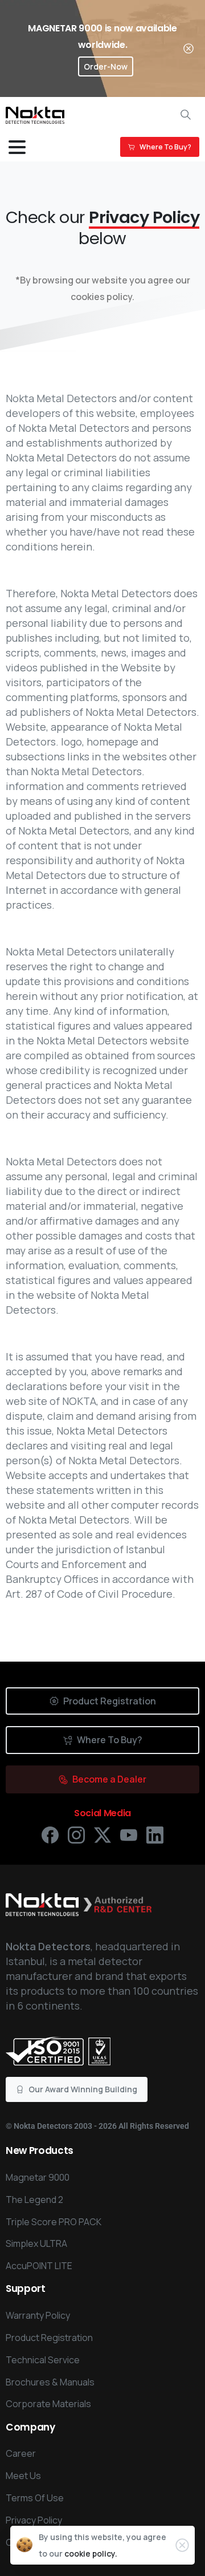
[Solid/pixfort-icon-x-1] (102, 1834)
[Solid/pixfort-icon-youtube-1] (129, 1834)
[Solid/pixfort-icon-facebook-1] (50, 1834)
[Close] (188, 48)
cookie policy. (91, 2553)
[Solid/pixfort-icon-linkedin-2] (155, 1834)
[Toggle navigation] (17, 147)
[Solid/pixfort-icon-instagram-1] (76, 1834)
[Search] (186, 115)
